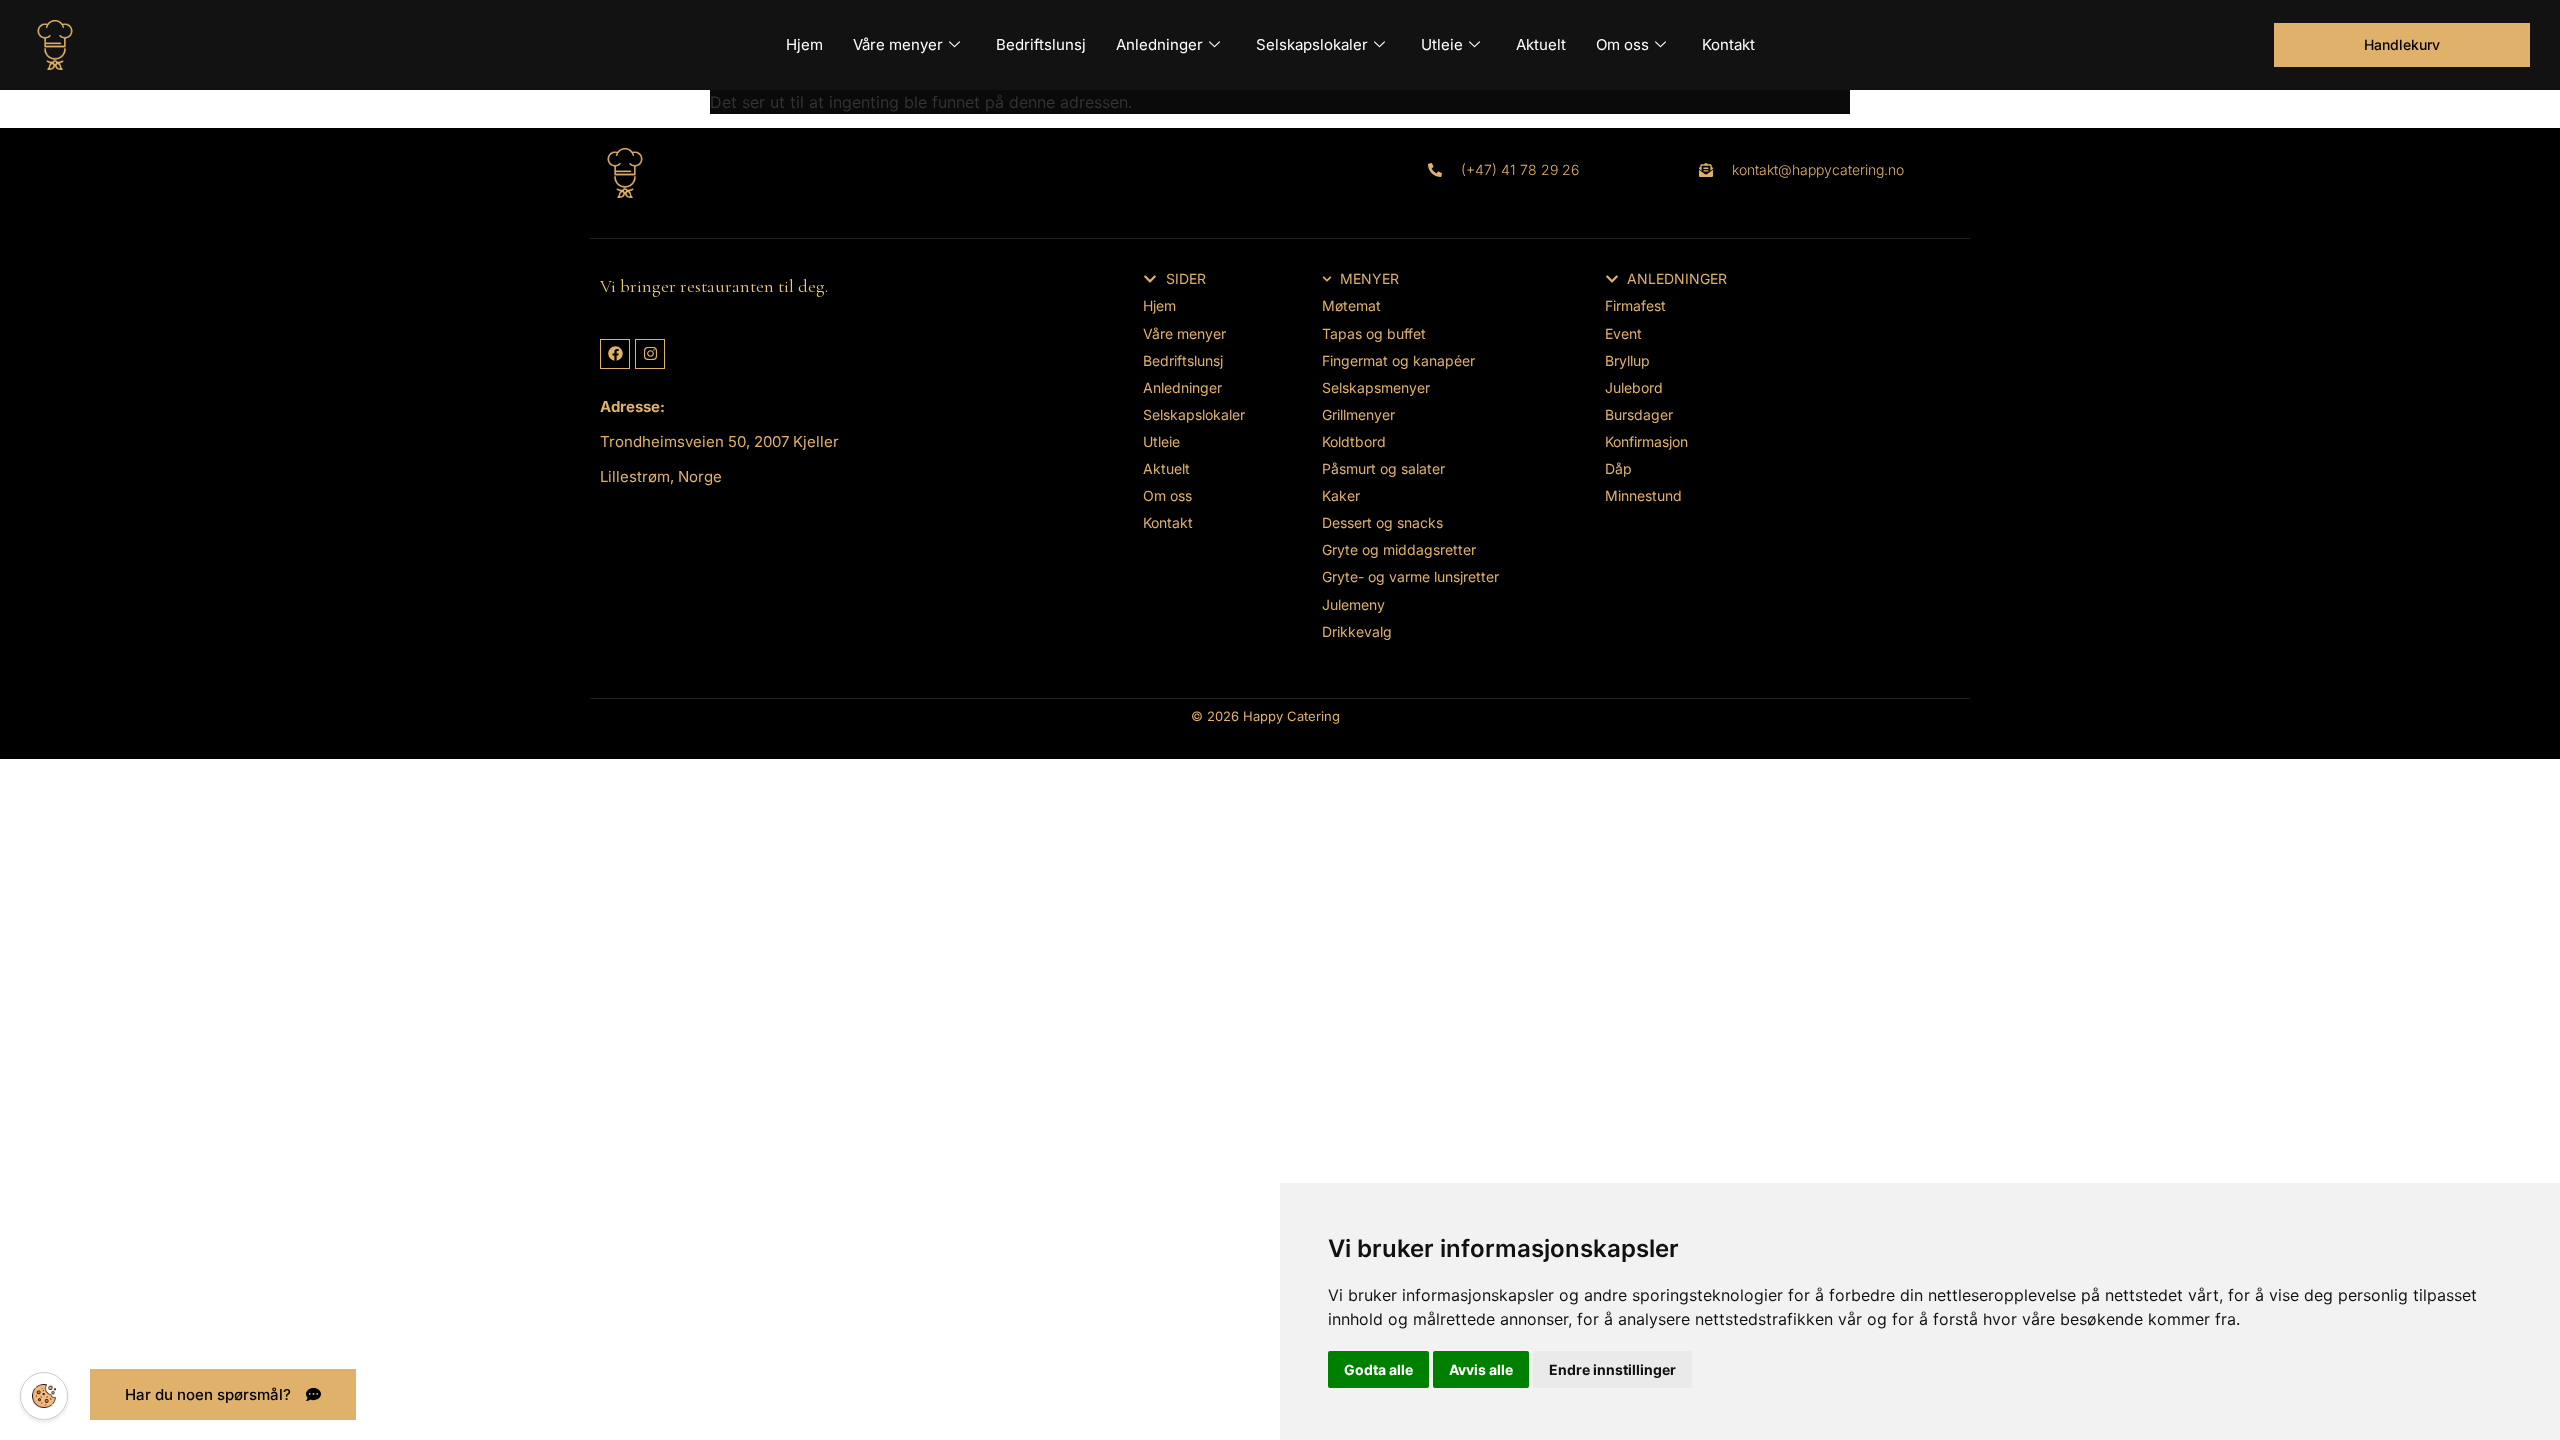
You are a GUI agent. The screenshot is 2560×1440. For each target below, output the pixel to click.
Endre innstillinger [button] (1612, 1369)
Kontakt (1728, 44)
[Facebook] (615, 354)
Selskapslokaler (1312, 44)
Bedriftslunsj (1041, 44)
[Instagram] (650, 354)
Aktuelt (1541, 44)
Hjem (804, 44)
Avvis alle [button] (1481, 1369)
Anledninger (1159, 44)
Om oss (1622, 44)
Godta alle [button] (1378, 1369)
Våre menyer (898, 44)
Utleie (1442, 44)
